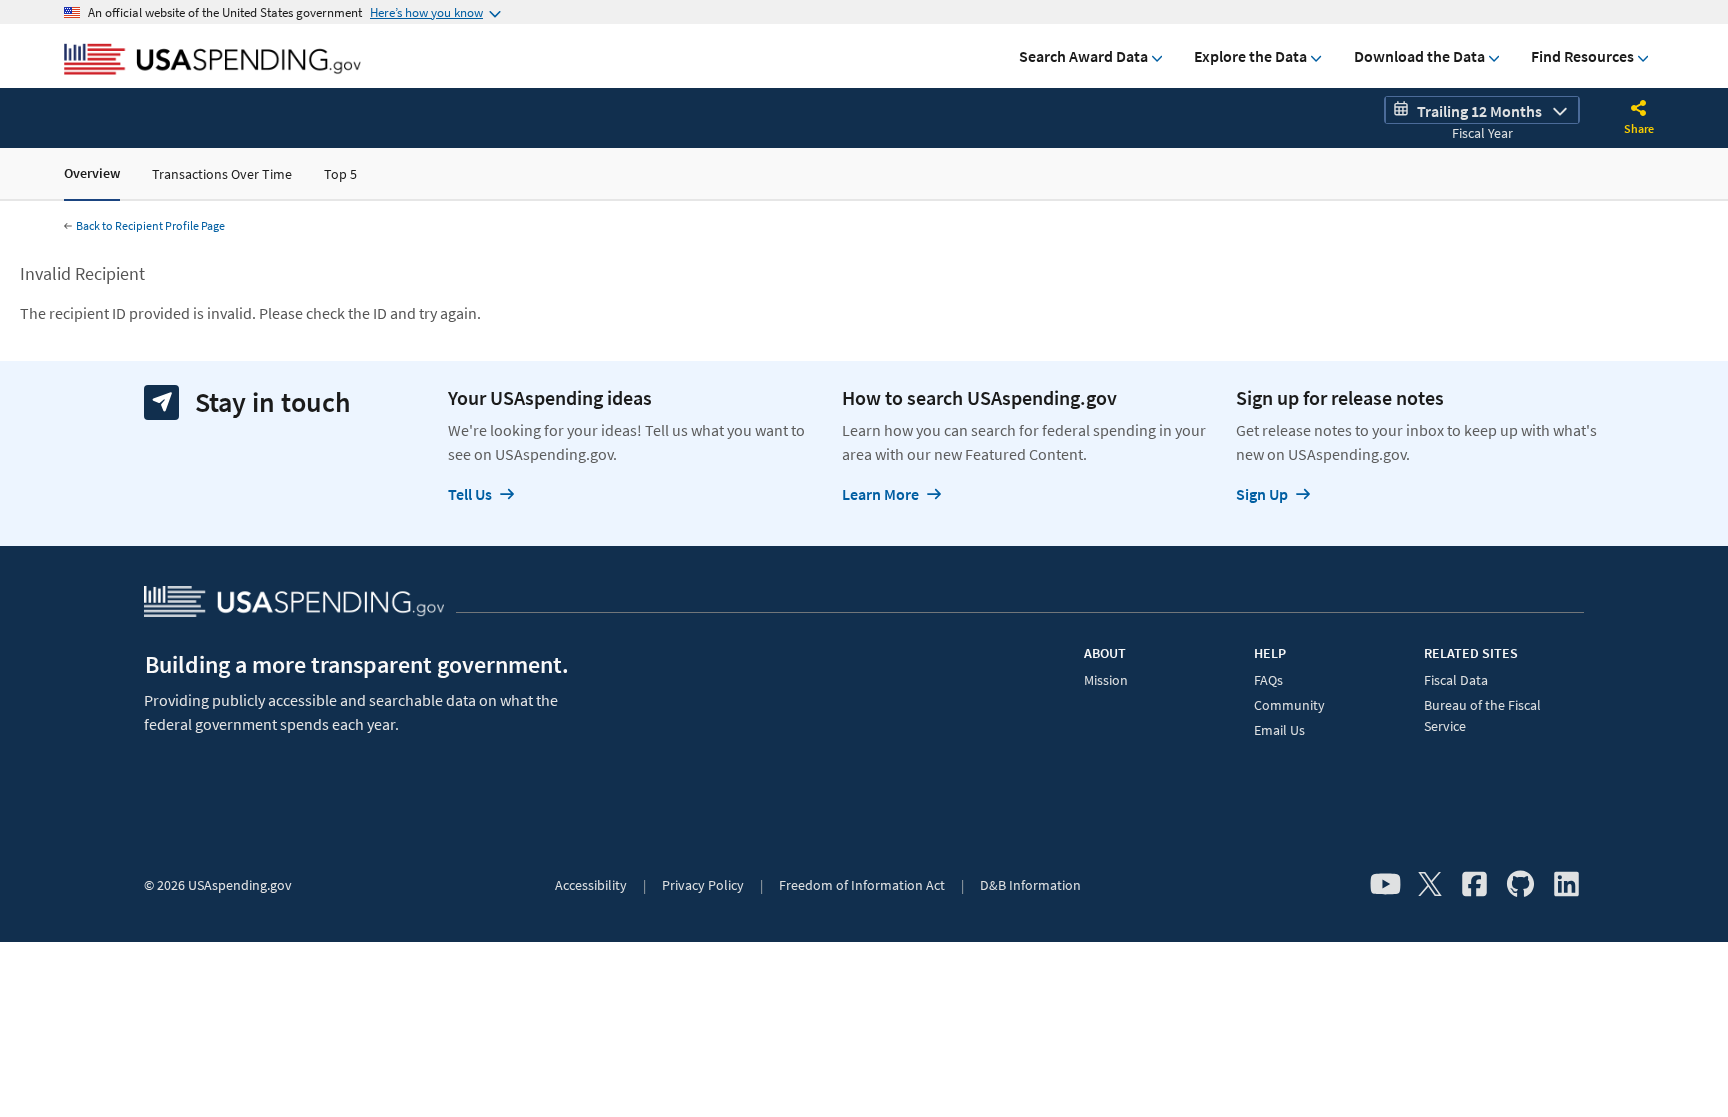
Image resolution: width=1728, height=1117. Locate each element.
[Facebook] (1474, 885)
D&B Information (1030, 885)
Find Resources (1582, 56)
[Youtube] (1385, 885)
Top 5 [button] (340, 174)
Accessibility (591, 885)
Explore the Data (1250, 56)
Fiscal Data (1456, 680)
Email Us (1279, 730)
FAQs (1268, 680)
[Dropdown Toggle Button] (1639, 110)
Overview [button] (92, 173)
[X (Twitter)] (1430, 885)
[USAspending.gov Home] (212, 61)
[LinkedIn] (1566, 885)
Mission (1106, 680)
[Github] (1520, 885)
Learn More (880, 494)
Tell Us (470, 494)
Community (1289, 705)
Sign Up (1262, 494)
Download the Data (1419, 56)
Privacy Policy (703, 885)
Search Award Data (1083, 56)
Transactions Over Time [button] (222, 174)
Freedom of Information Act (862, 885)
